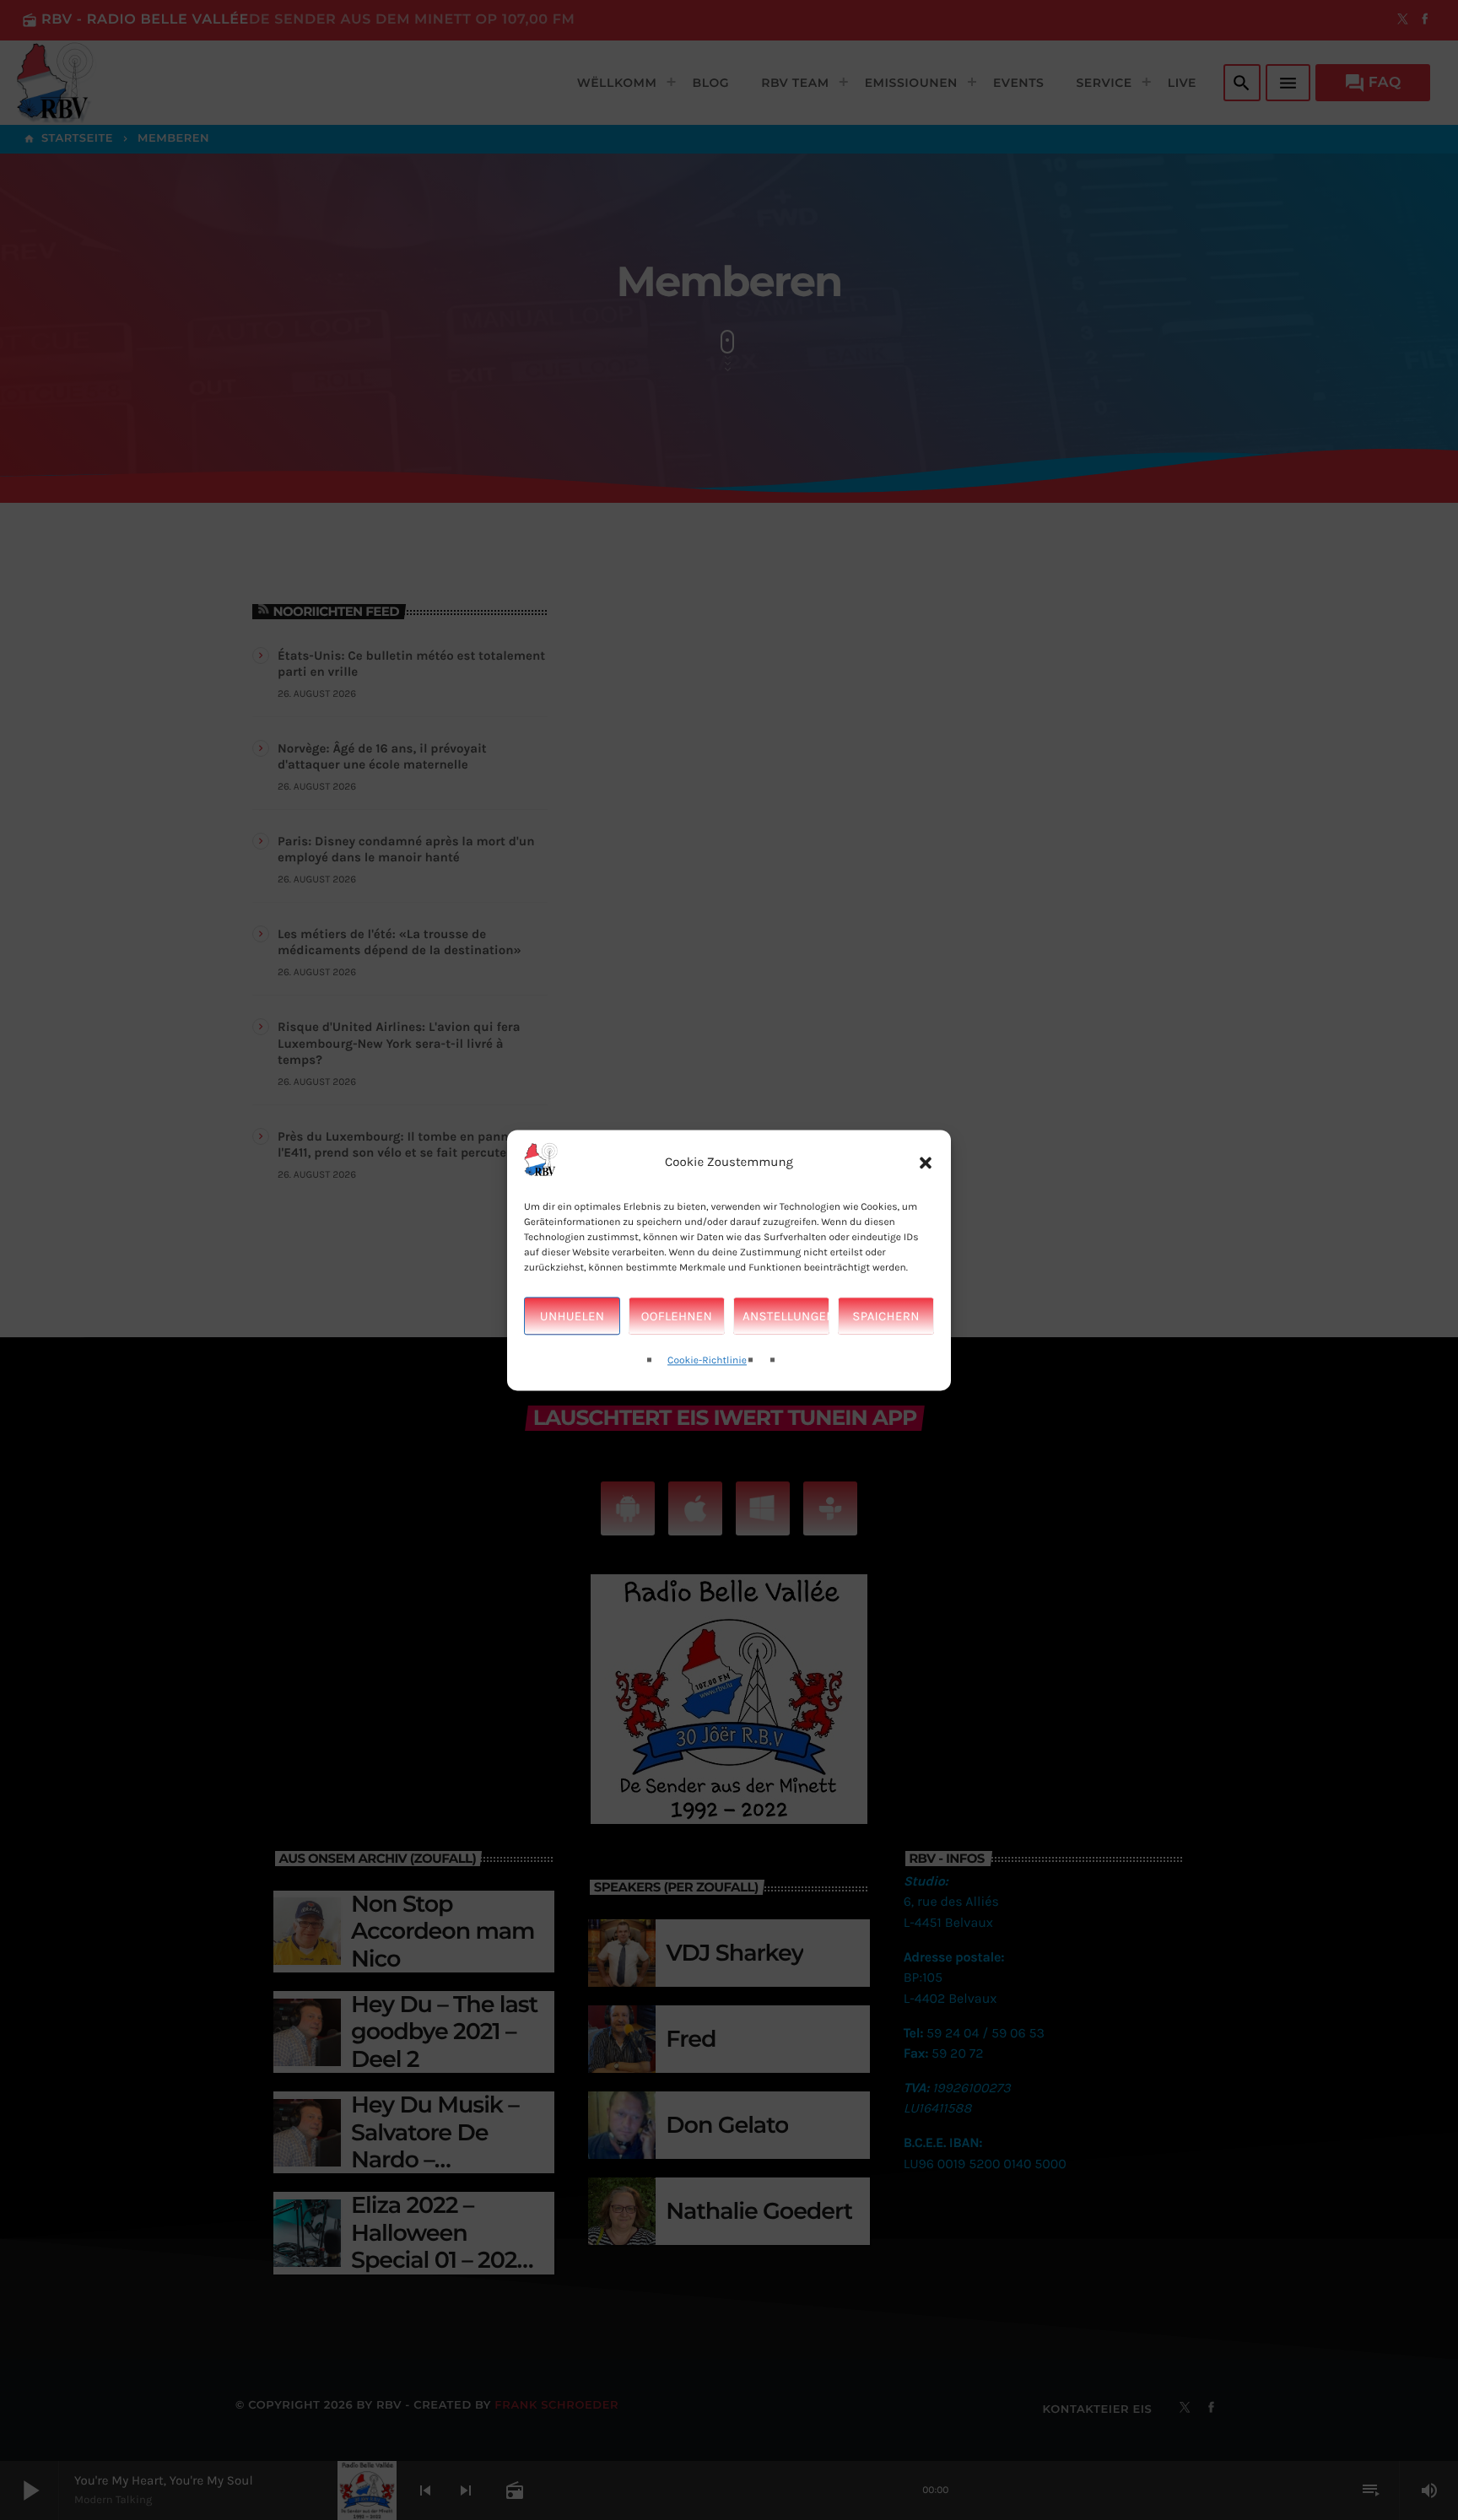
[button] (926, 1163)
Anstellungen (786, 1316)
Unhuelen (572, 1316)
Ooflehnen (677, 1316)
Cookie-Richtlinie (707, 1362)
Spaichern (886, 1316)
